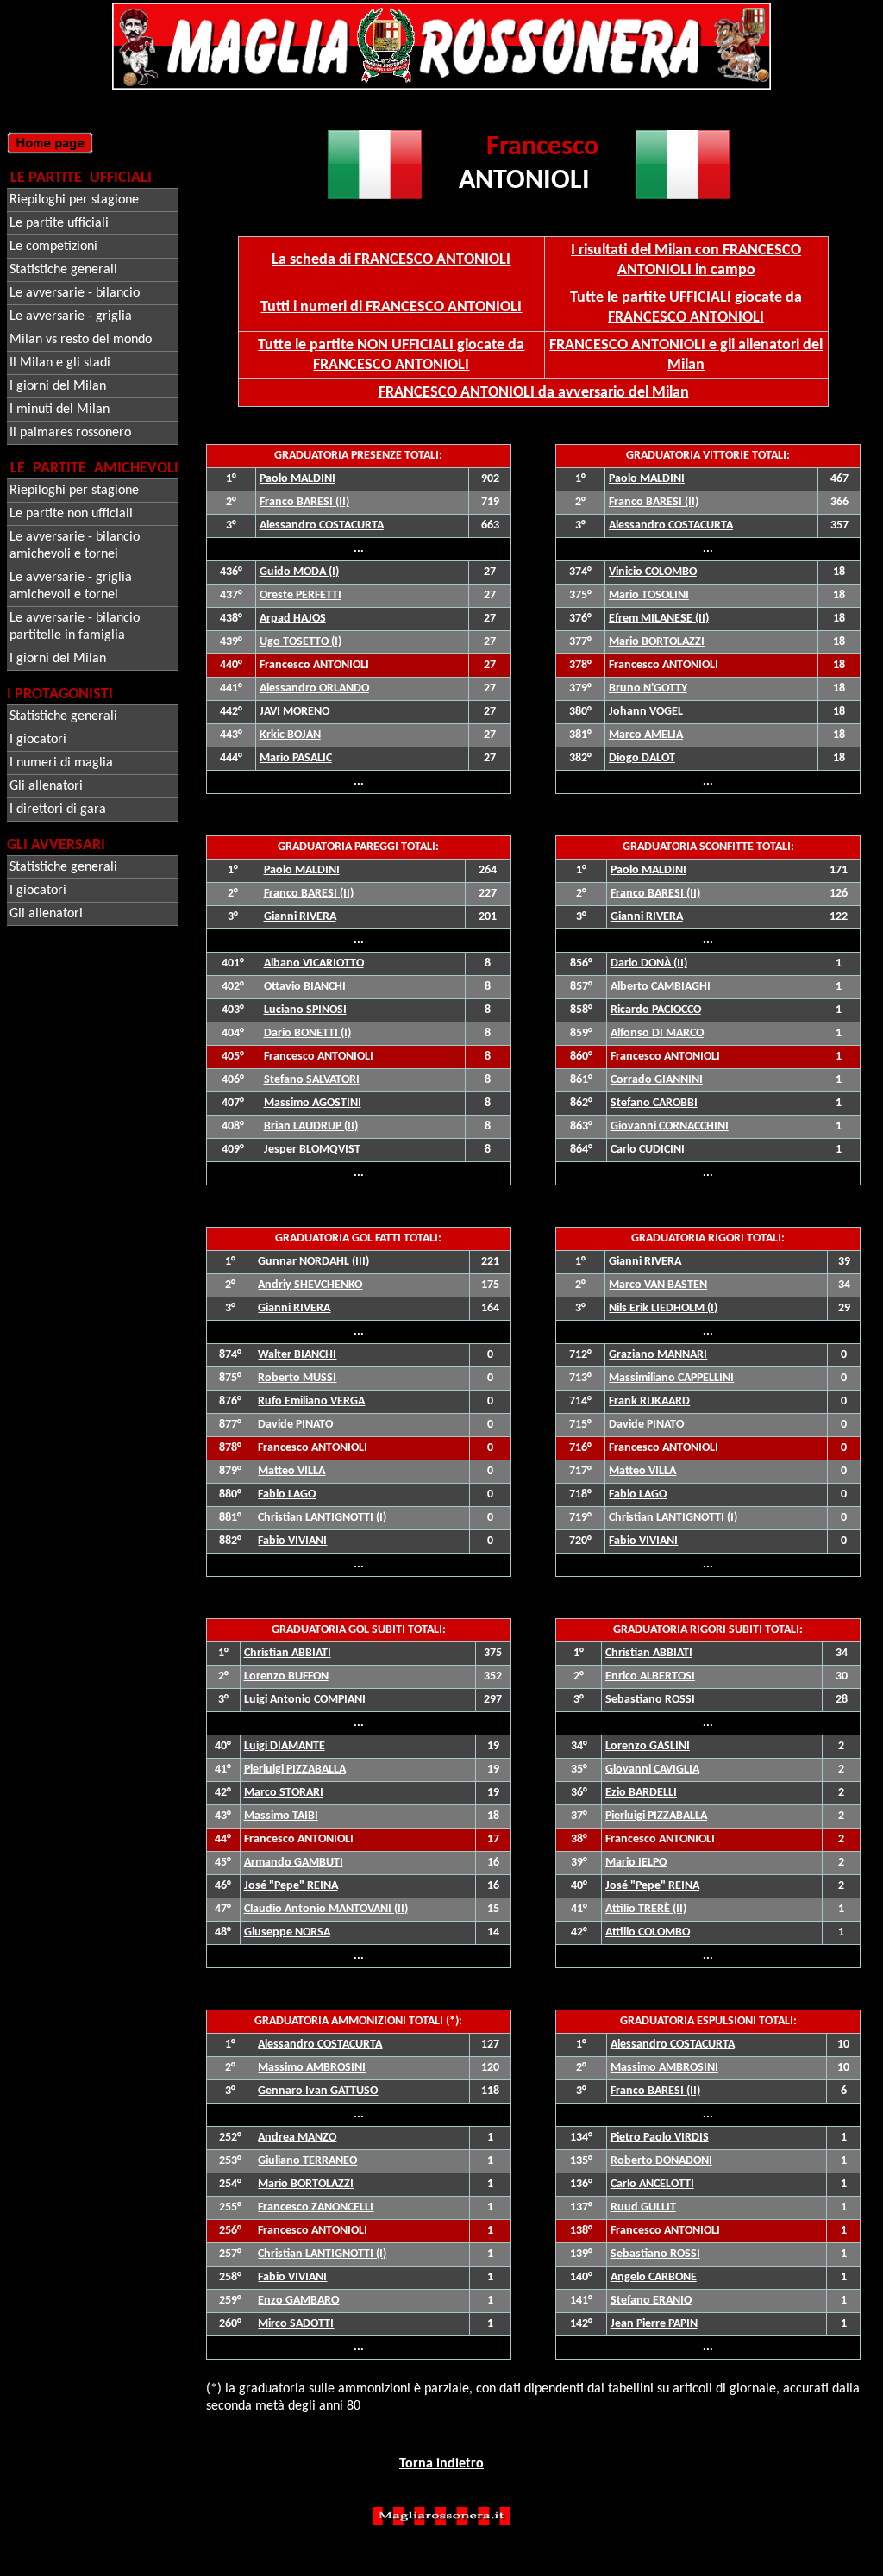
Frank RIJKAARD (649, 1401)
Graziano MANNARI (658, 1355)
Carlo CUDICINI (648, 1150)
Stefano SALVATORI (312, 1080)
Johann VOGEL (646, 712)
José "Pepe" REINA (291, 1886)
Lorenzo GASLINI (648, 1746)
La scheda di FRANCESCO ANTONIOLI (391, 260)
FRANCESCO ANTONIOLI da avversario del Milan (534, 393)
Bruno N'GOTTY (648, 688)
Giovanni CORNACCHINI (670, 1126)
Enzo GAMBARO (298, 2301)
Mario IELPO (636, 1863)
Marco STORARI (284, 1793)
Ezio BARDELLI (641, 1793)
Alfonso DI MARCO (657, 1033)
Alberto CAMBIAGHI (661, 987)
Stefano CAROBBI (654, 1103)
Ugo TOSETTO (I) (301, 642)
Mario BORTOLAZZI (657, 642)
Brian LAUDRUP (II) (311, 1126)
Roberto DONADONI (661, 2161)
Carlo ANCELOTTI (652, 2184)
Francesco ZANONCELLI (316, 2207)
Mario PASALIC (296, 758)
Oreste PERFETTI (301, 595)
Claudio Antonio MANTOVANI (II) (326, 1909)
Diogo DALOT (642, 758)
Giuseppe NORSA (287, 1932)
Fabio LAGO (638, 1494)
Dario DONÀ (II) (649, 963)
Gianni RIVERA (300, 917)
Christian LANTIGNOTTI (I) (673, 1518)
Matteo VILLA (642, 1471)
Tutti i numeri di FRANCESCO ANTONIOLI (391, 307)
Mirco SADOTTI (296, 2324)
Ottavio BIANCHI (305, 987)
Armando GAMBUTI (294, 1863)
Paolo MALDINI (297, 479)
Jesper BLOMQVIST (312, 1150)
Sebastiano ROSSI (655, 2254)
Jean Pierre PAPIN (654, 2324)
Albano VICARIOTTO (314, 963)
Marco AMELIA (646, 735)
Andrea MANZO (297, 2138)
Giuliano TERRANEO (307, 2161)
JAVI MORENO (294, 712)
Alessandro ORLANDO (314, 688)
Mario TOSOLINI (649, 595)
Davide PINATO (646, 1425)
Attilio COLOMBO (648, 1932)
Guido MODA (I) (299, 572)
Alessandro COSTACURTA (322, 525)
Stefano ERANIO (651, 2301)
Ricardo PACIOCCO (656, 1010)
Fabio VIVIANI (643, 1541)
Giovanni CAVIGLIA (652, 1769)
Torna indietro (441, 2464)
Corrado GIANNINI (657, 1080)
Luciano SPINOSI (305, 1010)
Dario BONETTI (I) (307, 1033)
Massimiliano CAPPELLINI (671, 1378)
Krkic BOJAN (290, 735)
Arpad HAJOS (293, 619)
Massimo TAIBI (281, 1816)
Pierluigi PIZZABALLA (295, 1769)
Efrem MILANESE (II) (659, 619)
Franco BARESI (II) (304, 502)
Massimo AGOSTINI (313, 1103)
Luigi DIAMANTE (285, 1746)
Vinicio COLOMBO (653, 572)
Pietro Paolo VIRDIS (660, 2138)
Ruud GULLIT (643, 2207)
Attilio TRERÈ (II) (646, 1909)
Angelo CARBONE (654, 2277)
